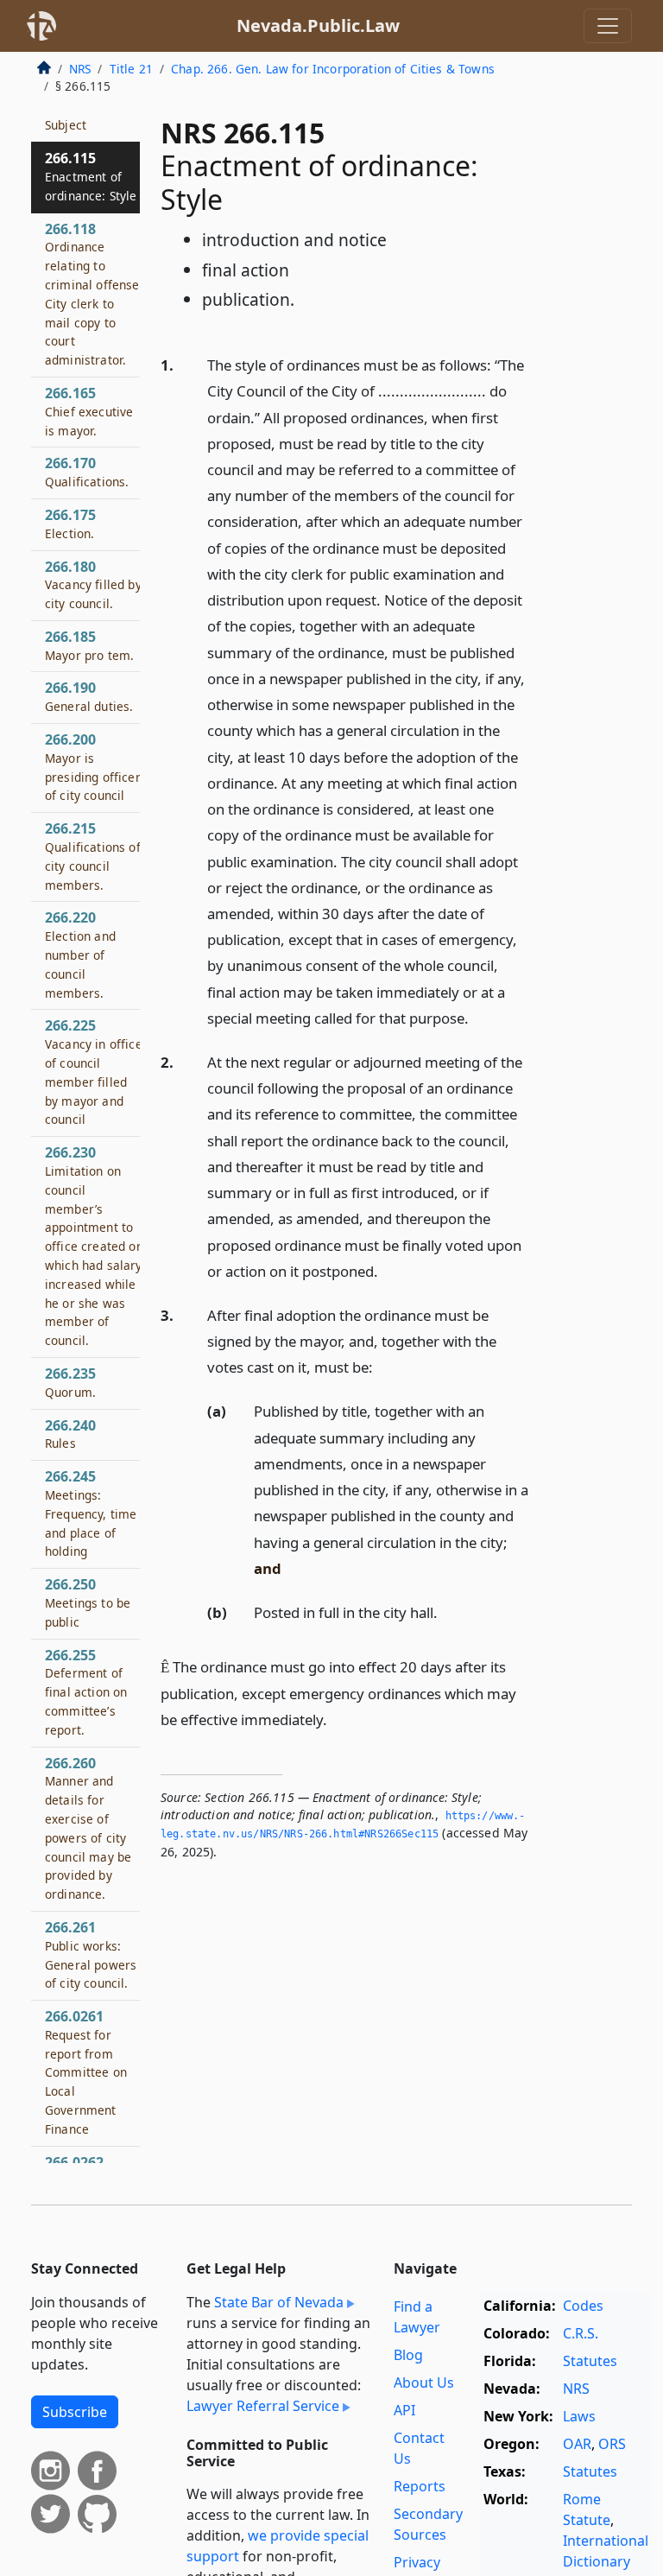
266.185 (89, 645)
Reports (420, 2486)
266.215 (93, 856)
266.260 (88, 1828)
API (404, 2410)
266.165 (89, 411)
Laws (579, 2416)
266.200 (93, 767)
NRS (80, 69)
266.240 (70, 1434)
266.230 (94, 1246)
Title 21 (131, 69)
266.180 (93, 585)
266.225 (94, 1072)
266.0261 (86, 2072)
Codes (583, 2306)
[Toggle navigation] (608, 26)
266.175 (70, 523)
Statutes (590, 2361)
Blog (408, 2355)
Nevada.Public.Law (318, 25)
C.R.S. (581, 2333)
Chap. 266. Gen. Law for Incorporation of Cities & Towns (333, 69)
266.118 (94, 294)
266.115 (91, 176)
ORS (612, 2444)
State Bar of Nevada (279, 2302)
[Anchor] (478, 1017)
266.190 (89, 696)
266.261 (91, 1954)
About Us (424, 2382)
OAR (577, 2444)
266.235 (70, 1382)
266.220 (80, 954)
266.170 (87, 472)
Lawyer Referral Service (263, 2406)
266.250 (88, 1602)
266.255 (86, 1692)
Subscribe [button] (75, 2412)
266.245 (91, 1513)
